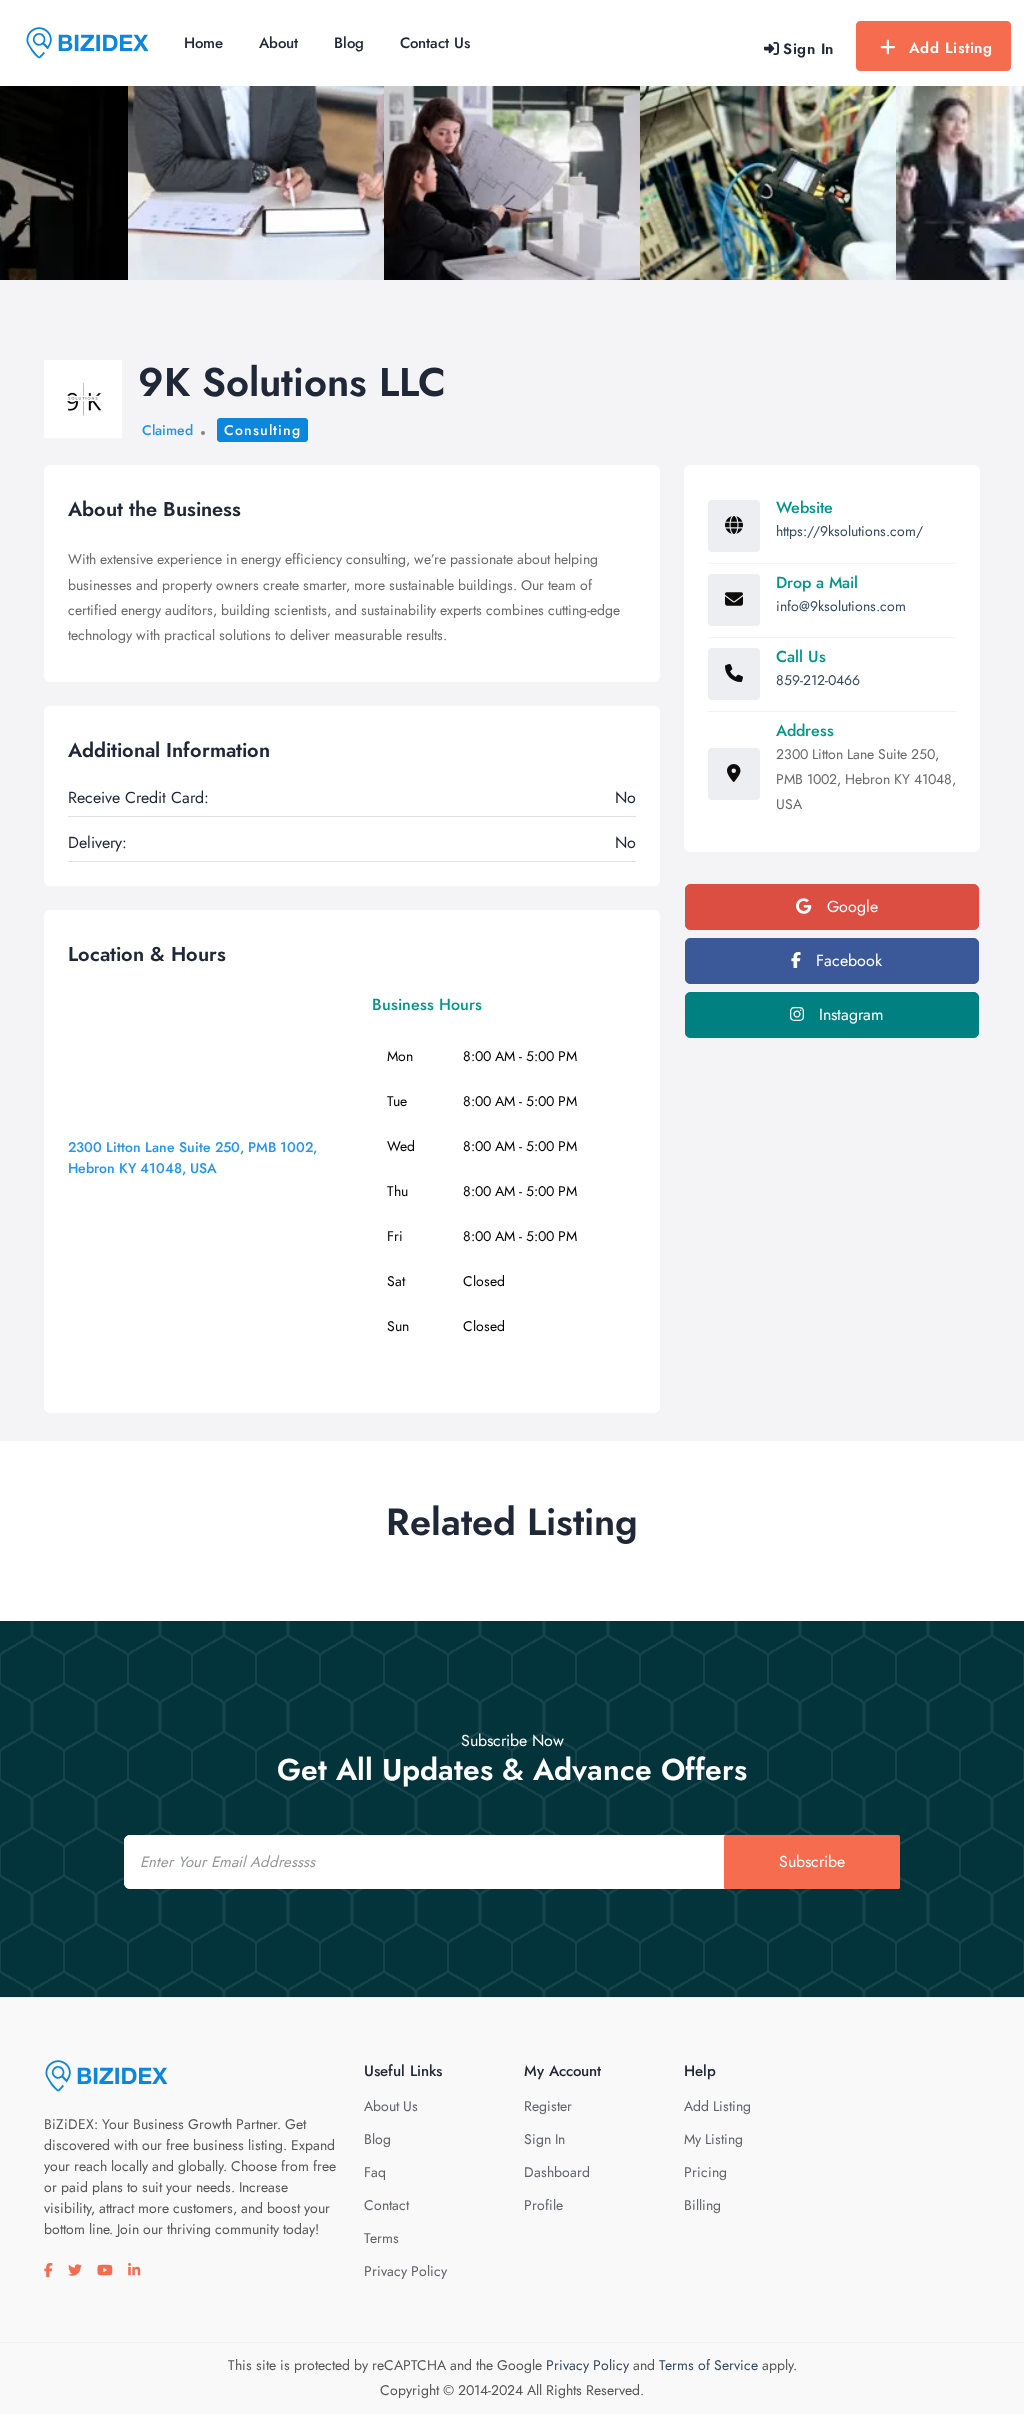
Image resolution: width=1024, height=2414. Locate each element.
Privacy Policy (405, 2271)
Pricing (705, 2172)
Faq (375, 2172)
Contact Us (435, 43)
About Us (391, 2106)
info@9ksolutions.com (841, 606)
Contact (386, 2205)
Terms (381, 2238)
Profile (543, 2205)
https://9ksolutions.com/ (849, 531)
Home (203, 43)
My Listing (713, 2139)
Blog (349, 43)
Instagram (848, 1014)
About (278, 43)
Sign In (544, 2139)
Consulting (262, 430)
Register (548, 2106)
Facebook (846, 960)
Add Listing (951, 48)
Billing (702, 2205)
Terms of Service (708, 2365)
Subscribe (812, 1861)
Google (850, 906)
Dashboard (557, 2172)
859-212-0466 (818, 680)
